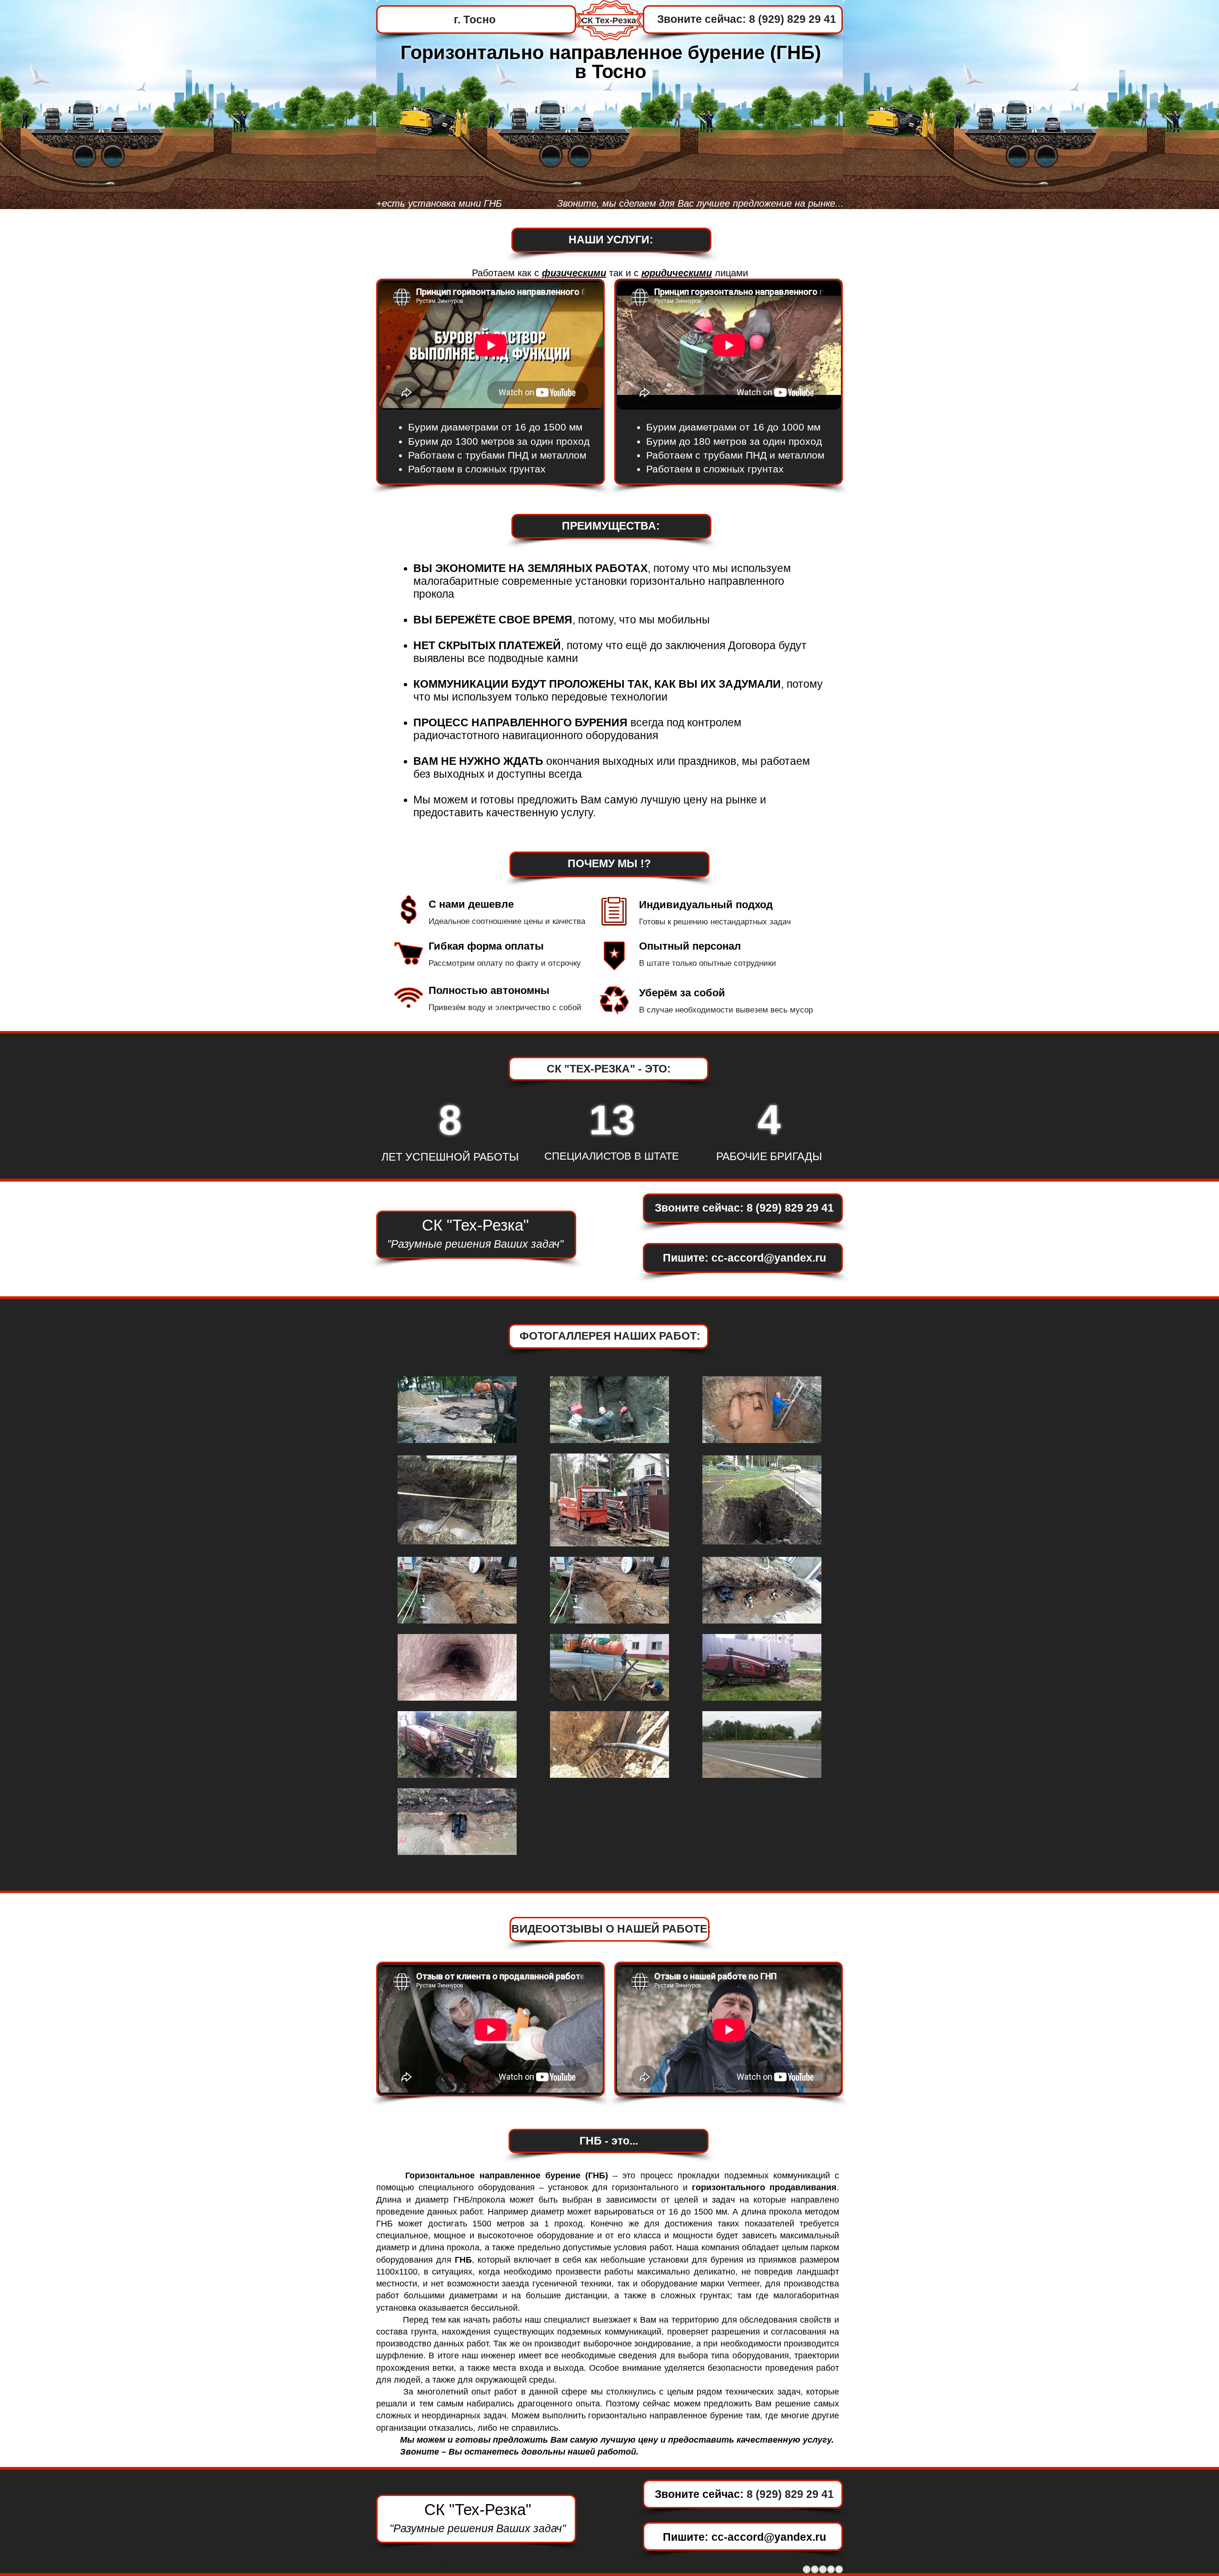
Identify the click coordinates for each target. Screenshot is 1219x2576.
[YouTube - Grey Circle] (831, 2569)
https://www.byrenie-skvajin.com (496, 2568)
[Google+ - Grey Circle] (823, 2569)
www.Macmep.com (460, 2555)
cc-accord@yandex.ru (769, 1258)
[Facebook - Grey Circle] (807, 2569)
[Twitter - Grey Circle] (815, 2569)
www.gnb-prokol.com (462, 2562)
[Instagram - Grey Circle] (839, 2569)
